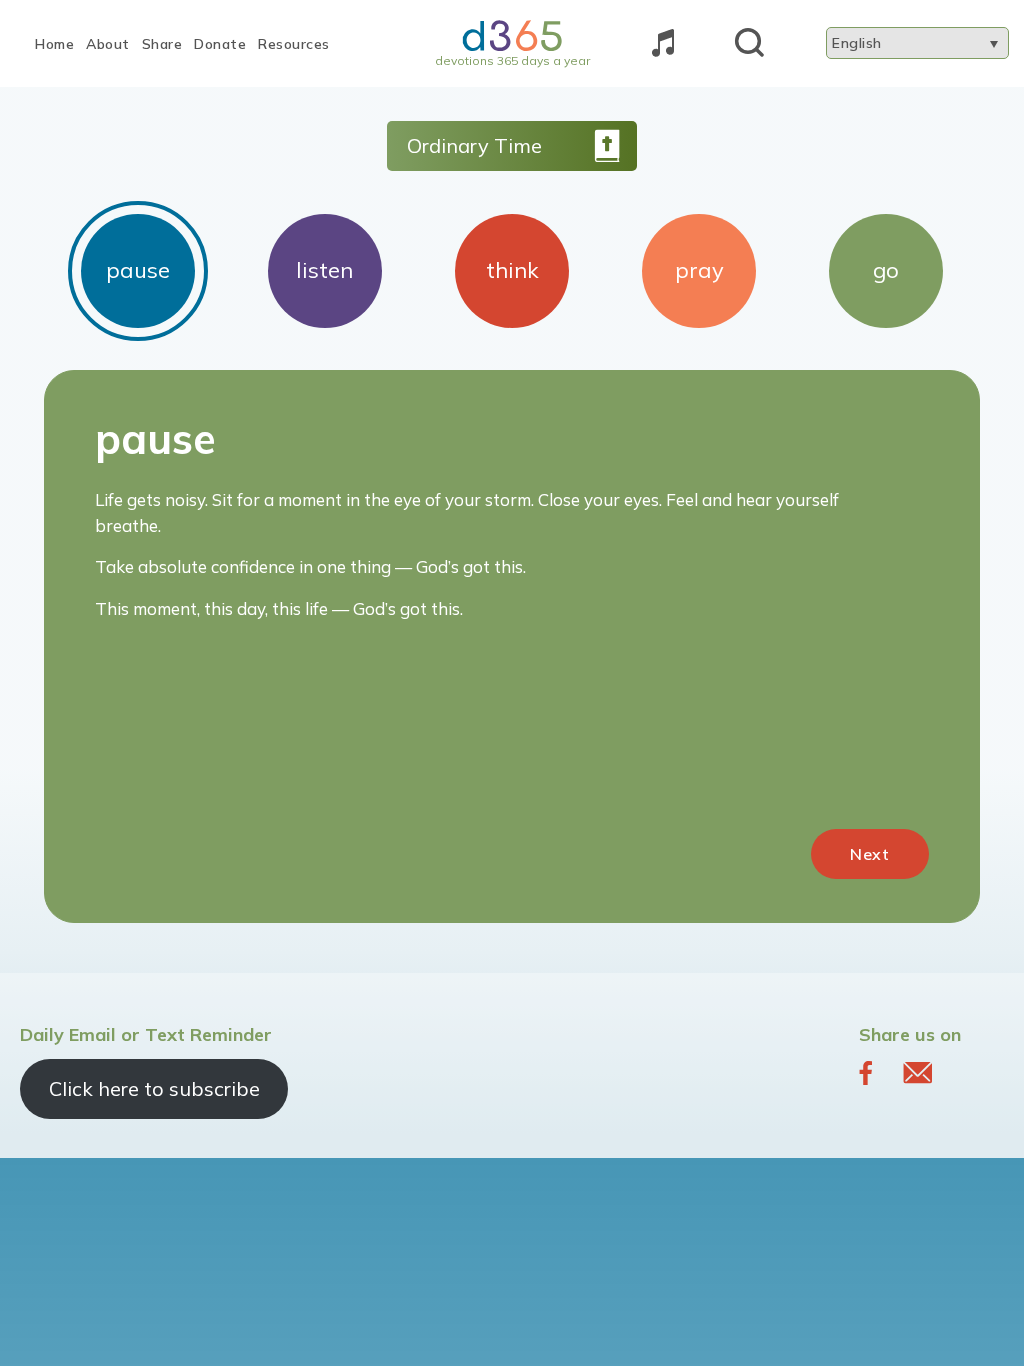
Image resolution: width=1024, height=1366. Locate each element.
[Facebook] (866, 1072)
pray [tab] (699, 270)
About (108, 44)
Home (54, 44)
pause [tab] (138, 270)
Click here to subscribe (154, 1088)
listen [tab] (324, 270)
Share (162, 44)
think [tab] (512, 270)
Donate (220, 44)
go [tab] (886, 270)
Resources (294, 44)
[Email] (917, 1072)
